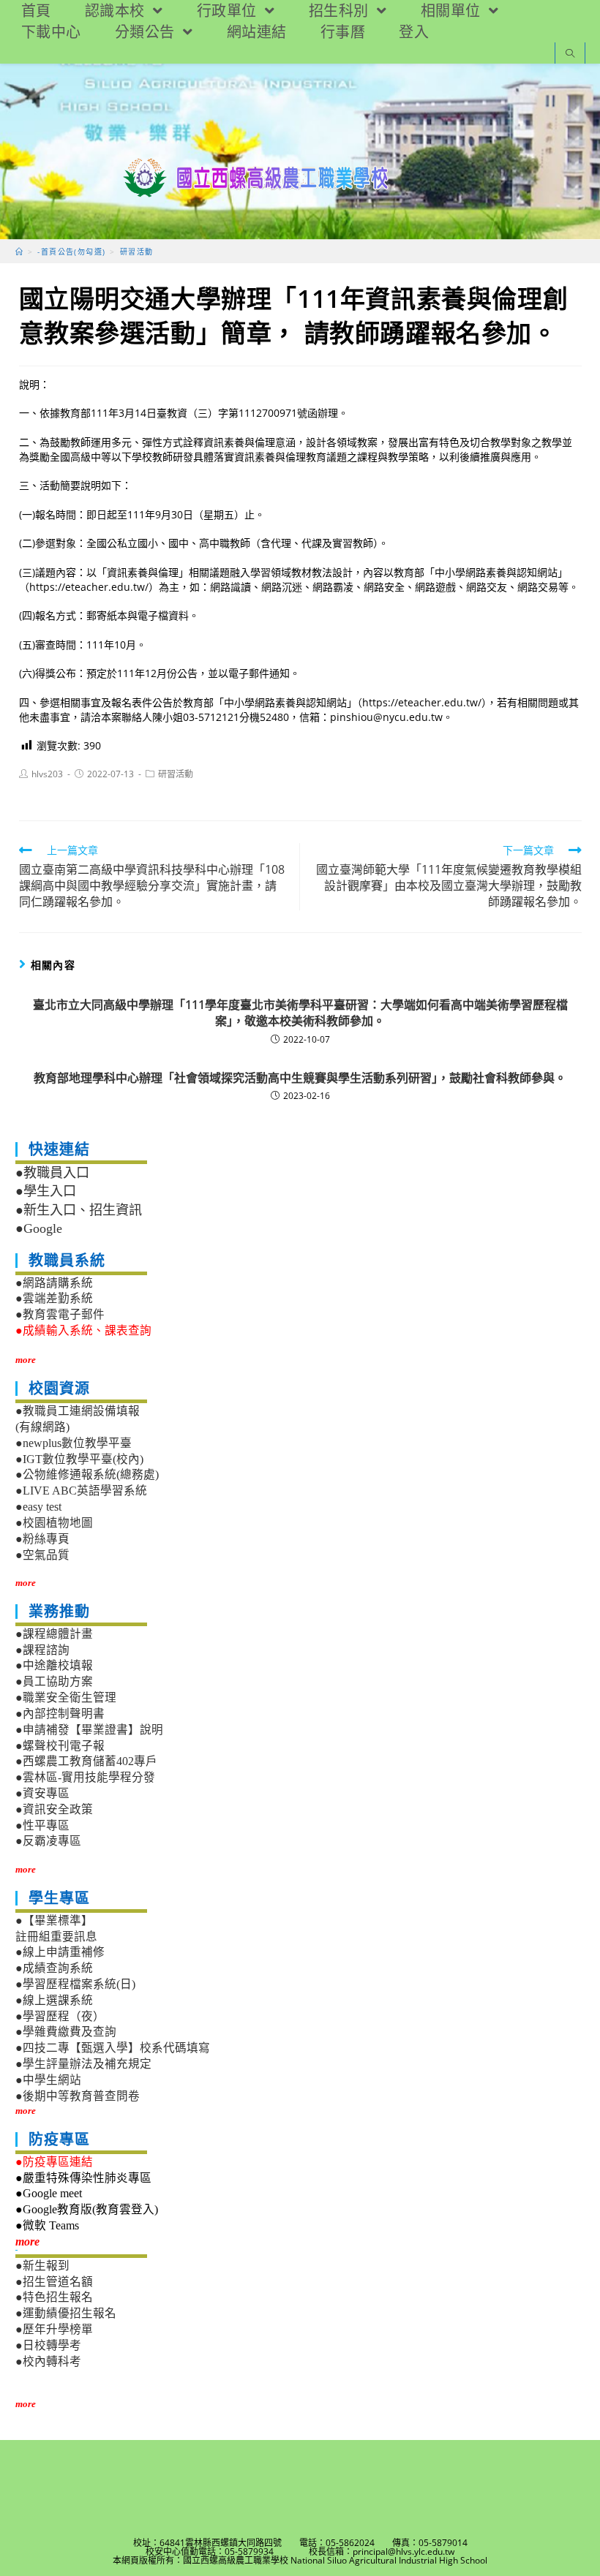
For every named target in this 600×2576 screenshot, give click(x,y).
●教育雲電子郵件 (60, 1314)
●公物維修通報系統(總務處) (87, 1474)
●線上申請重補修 (60, 1952)
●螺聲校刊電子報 (60, 1746)
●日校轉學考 (48, 2345)
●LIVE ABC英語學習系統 (81, 1491)
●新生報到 (42, 2266)
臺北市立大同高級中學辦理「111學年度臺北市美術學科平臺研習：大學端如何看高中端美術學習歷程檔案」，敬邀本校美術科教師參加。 (300, 1013)
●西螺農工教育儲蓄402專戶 (86, 1761)
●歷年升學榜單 (54, 2329)
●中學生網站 (48, 2080)
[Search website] (570, 54)
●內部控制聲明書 (60, 1714)
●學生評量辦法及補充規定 (83, 2064)
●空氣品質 (42, 1555)
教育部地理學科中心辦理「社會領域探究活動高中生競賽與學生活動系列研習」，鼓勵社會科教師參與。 (300, 1078)
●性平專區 (42, 1825)
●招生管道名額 (54, 2282)
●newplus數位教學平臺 (74, 1443)
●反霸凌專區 (48, 1841)
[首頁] (19, 252)
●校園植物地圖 (54, 1523)
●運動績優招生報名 (66, 2313)
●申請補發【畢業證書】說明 (89, 1730)
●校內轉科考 (48, 2361)
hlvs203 (47, 774)
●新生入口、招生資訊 (79, 1210)
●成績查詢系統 (54, 1968)
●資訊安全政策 (54, 1809)
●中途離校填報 (54, 1665)
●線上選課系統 (54, 2000)
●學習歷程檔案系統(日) (75, 1984)
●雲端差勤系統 (54, 1298)
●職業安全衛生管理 (66, 1697)
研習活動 (176, 774)
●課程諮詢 (42, 1650)
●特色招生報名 (54, 2297)
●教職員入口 (52, 1173)
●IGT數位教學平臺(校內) (79, 1459)
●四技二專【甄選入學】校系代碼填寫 (113, 2048)
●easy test (38, 1507)
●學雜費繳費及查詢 (66, 2032)
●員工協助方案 (54, 1681)
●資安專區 (42, 1793)
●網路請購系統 (54, 1283)
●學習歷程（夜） (60, 2016)
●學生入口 (46, 1191)
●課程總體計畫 (54, 1634)
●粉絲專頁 (42, 1539)
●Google (39, 1228)
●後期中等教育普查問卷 (78, 2096)
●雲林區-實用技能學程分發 (85, 1777)
